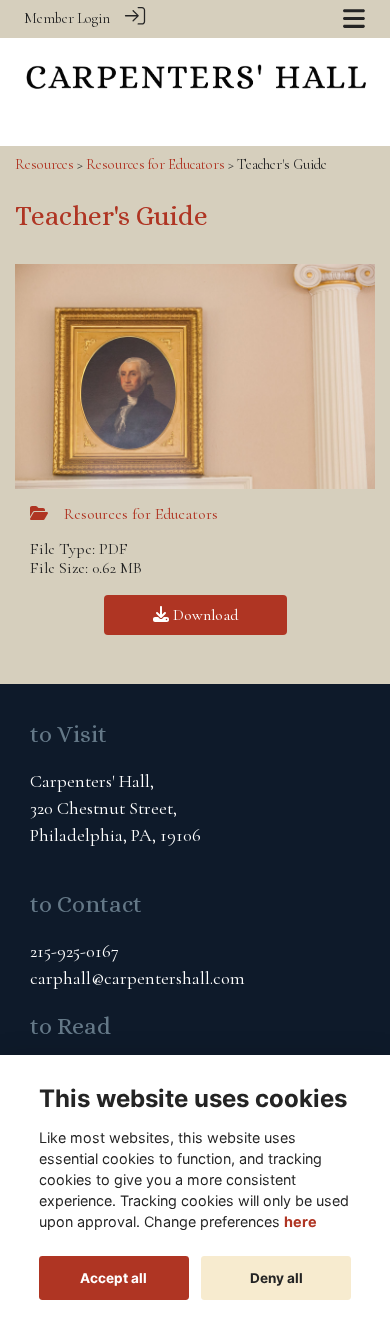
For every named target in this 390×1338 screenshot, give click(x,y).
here (300, 1221)
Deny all (276, 1278)
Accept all (113, 1278)
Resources (44, 164)
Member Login (67, 18)
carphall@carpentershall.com (137, 978)
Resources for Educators (155, 164)
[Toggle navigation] (354, 18)
